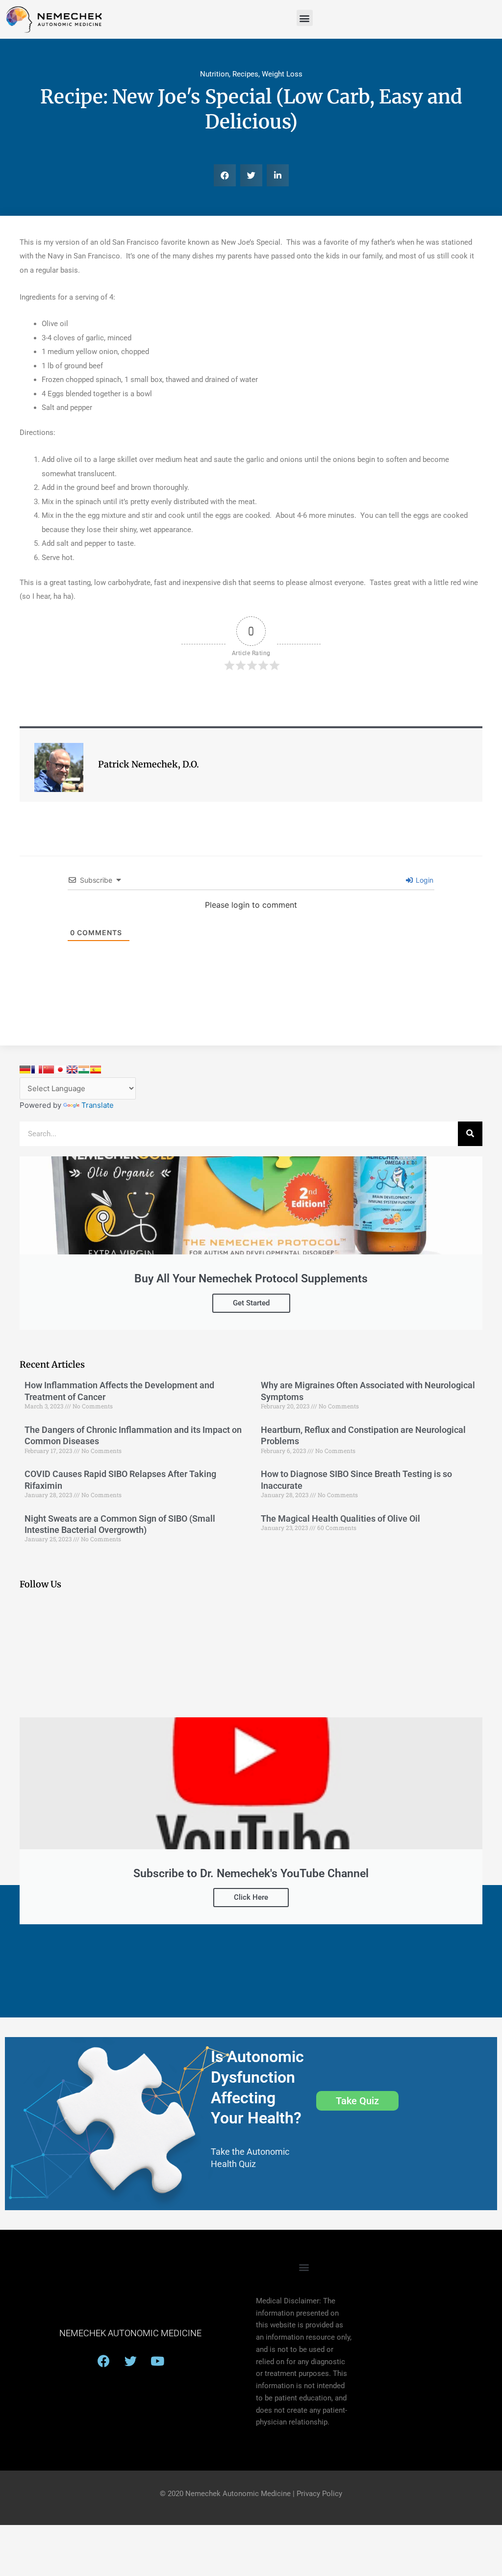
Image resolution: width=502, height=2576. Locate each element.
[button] (305, 18)
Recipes (245, 74)
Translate (98, 1105)
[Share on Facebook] (11, 275)
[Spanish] (96, 1070)
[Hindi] (84, 1070)
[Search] (470, 1134)
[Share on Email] (11, 300)
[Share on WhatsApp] (11, 349)
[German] (25, 1070)
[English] (72, 1070)
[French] (37, 1070)
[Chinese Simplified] (49, 1070)
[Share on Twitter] (11, 324)
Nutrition (214, 74)
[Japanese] (60, 1070)
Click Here (251, 1897)
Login (424, 880)
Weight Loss (282, 74)
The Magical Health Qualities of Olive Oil (340, 1518)
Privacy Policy (319, 2494)
